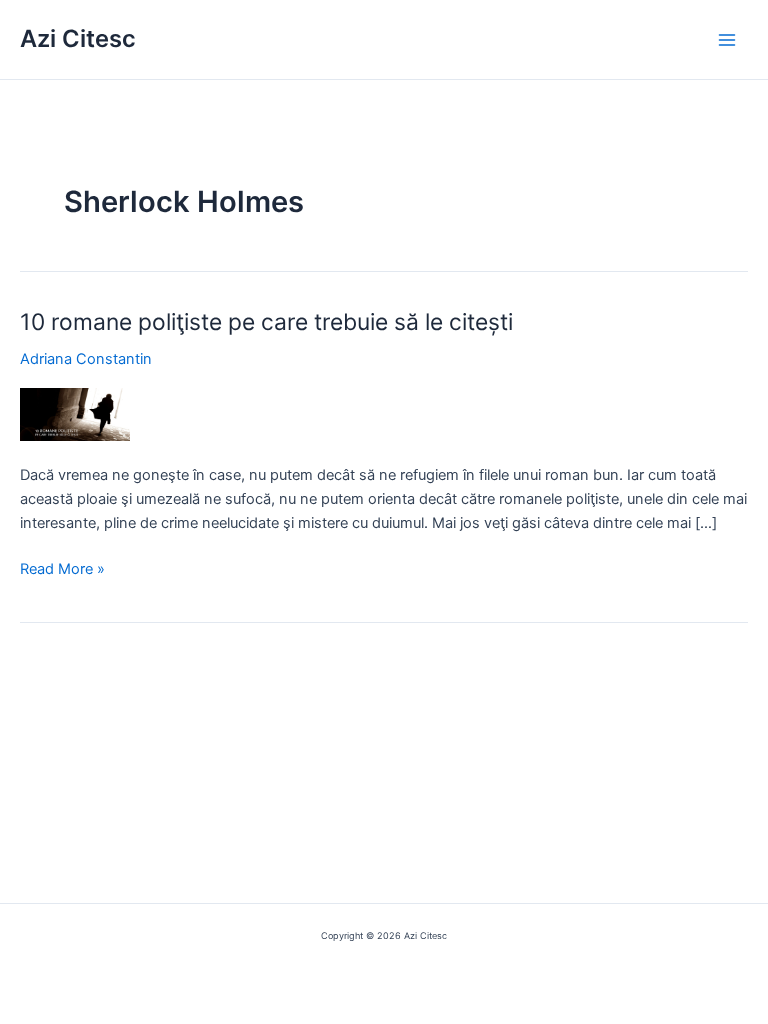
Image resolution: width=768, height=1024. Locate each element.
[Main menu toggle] (727, 40)
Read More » (62, 570)
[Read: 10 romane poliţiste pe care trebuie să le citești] (75, 414)
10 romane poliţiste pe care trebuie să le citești (266, 322)
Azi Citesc (78, 38)
